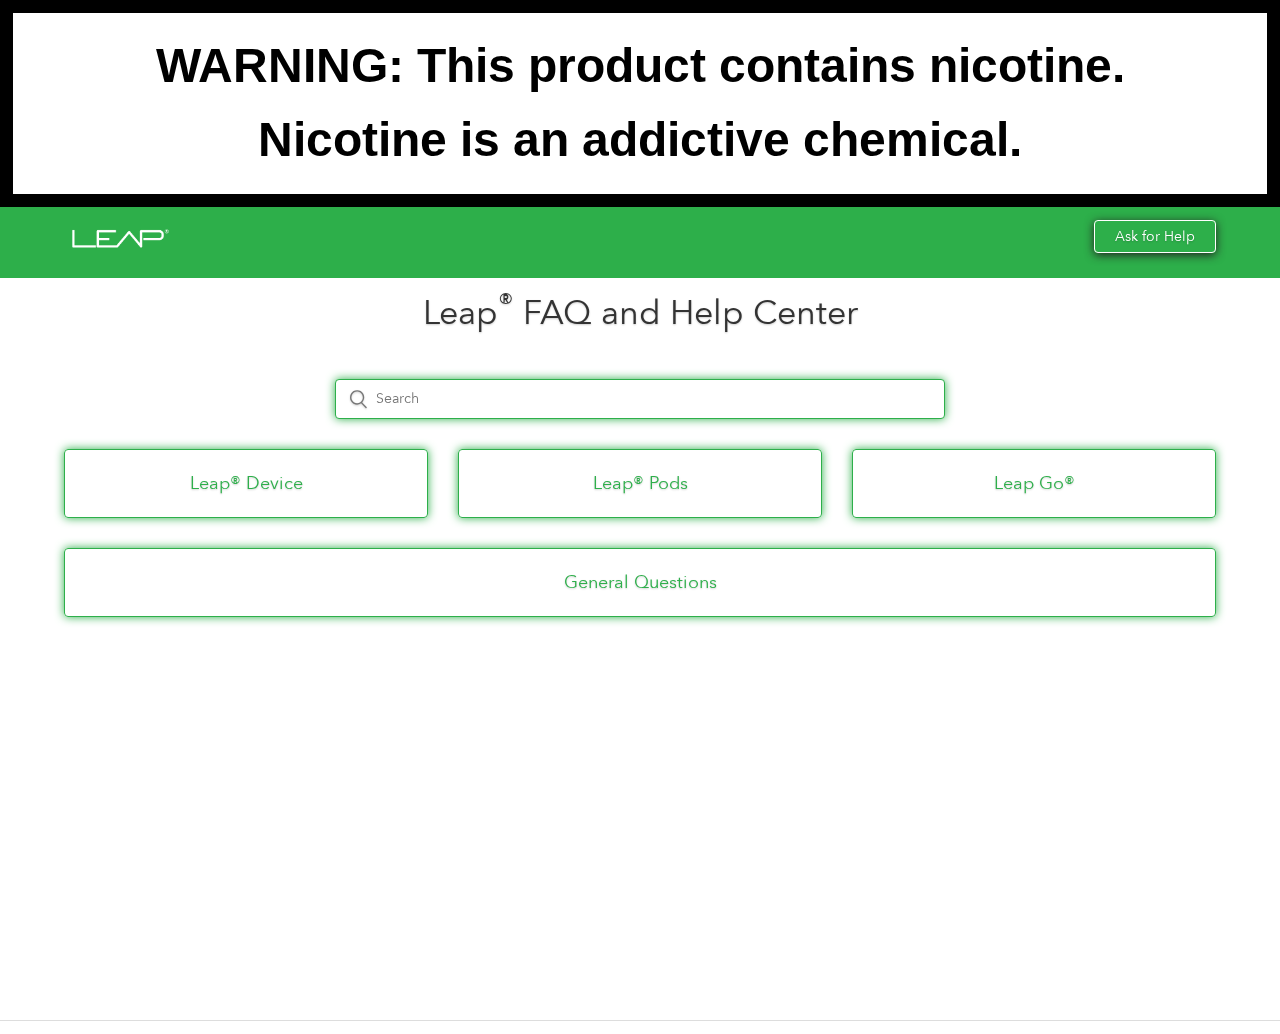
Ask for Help (1155, 236)
